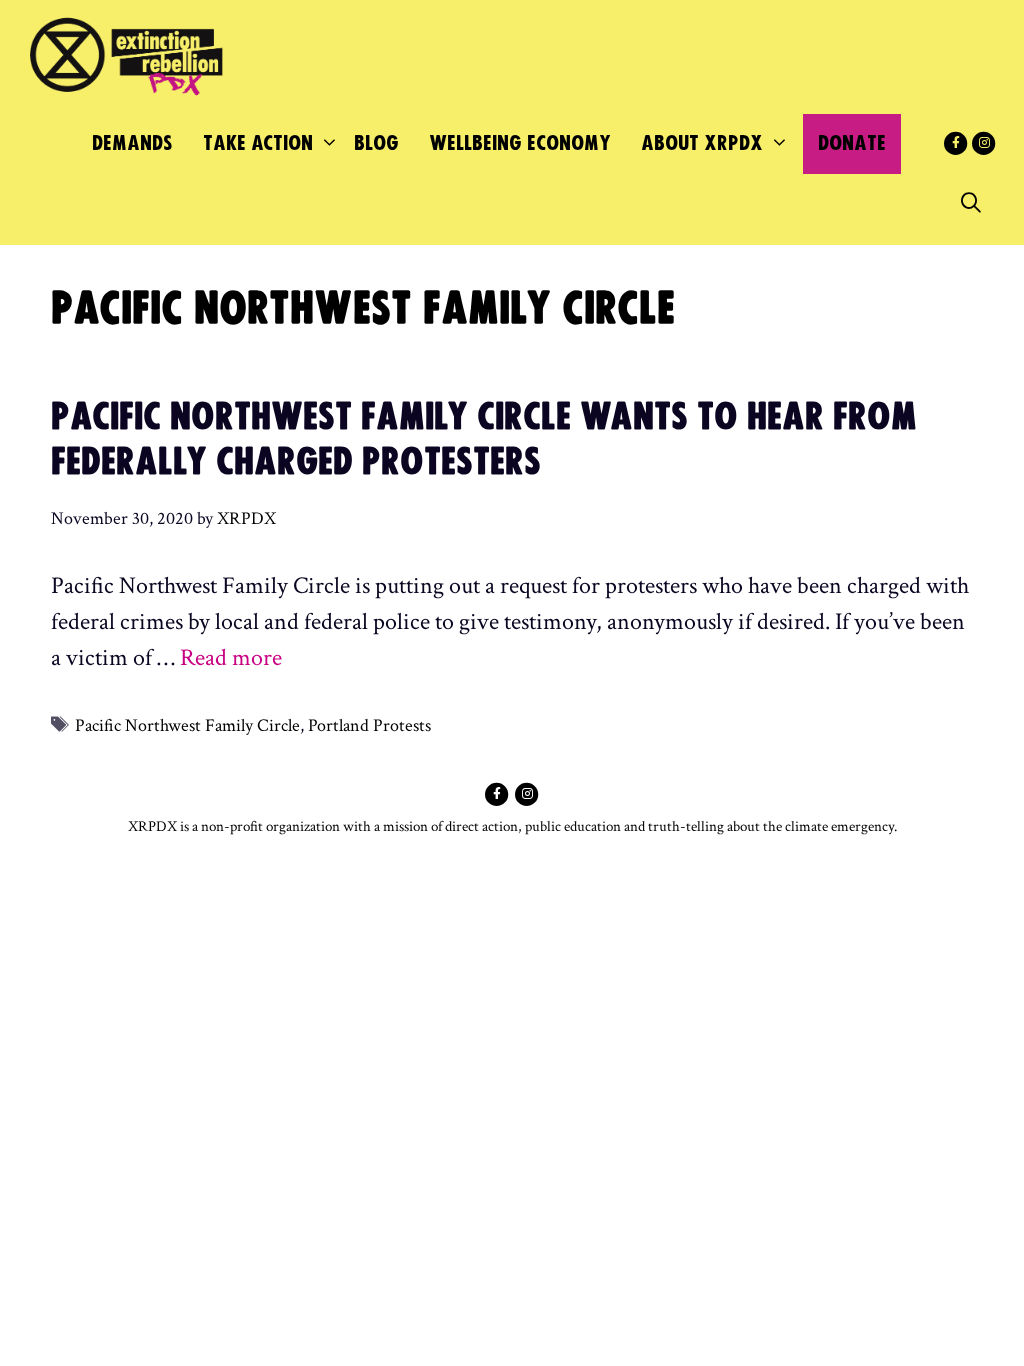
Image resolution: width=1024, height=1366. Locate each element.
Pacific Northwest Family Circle (187, 725)
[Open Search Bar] (971, 204)
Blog (376, 143)
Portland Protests (369, 725)
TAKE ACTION (258, 143)
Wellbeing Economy (520, 143)
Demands (132, 143)
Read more (231, 657)
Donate (852, 143)
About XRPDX (702, 143)
